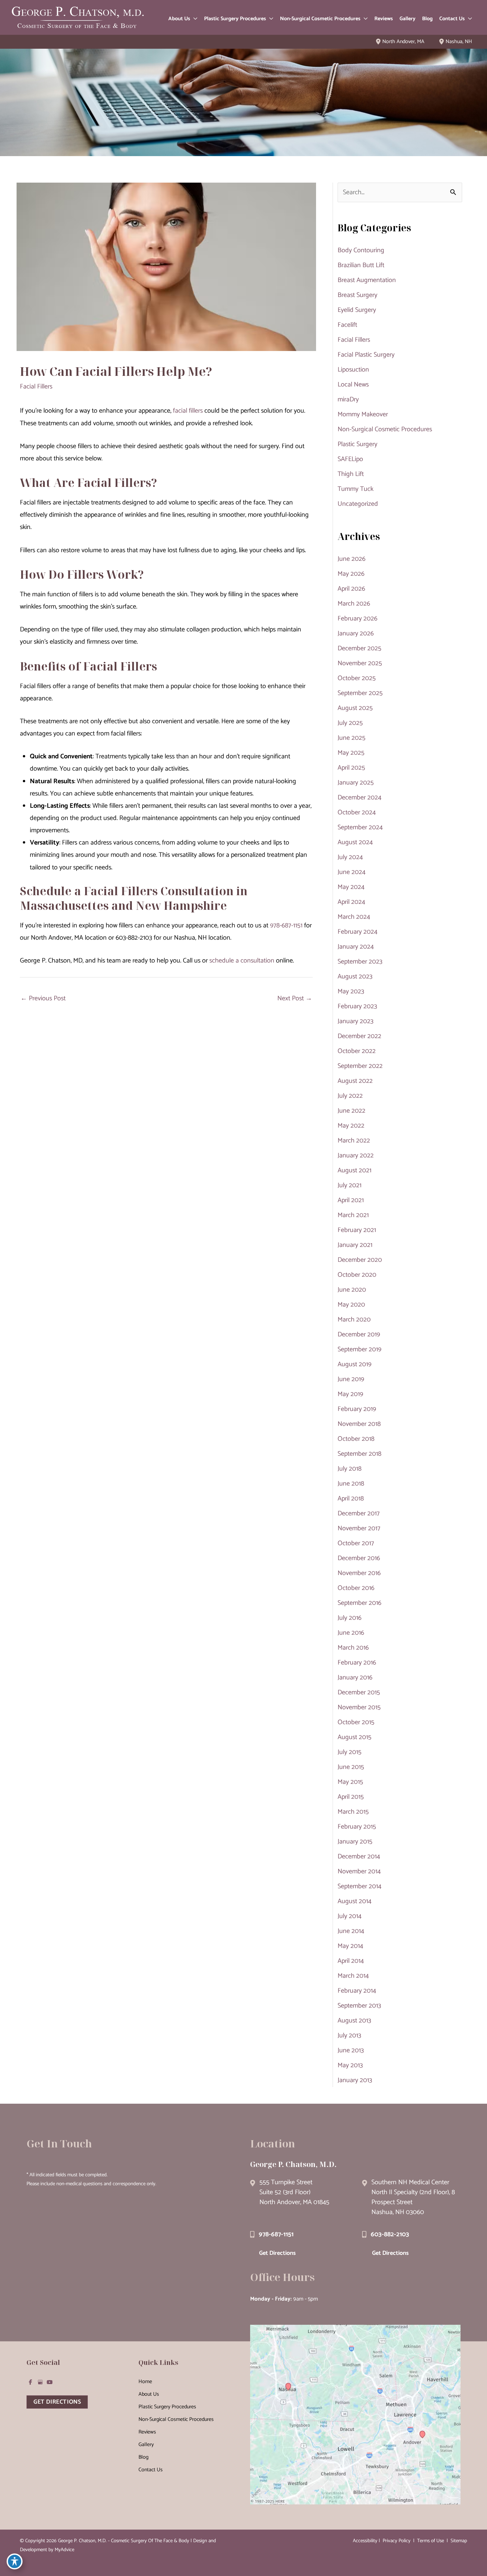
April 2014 (351, 1961)
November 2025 (360, 663)
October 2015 (356, 1722)
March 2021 (353, 1215)
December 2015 (359, 1693)
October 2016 (356, 1588)
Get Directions (277, 2253)
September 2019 (359, 1349)
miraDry (348, 400)
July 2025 (350, 723)
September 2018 (359, 1454)
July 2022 (350, 1096)
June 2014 (351, 1931)
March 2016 (353, 1648)
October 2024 (357, 813)
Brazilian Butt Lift (361, 265)
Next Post (295, 998)
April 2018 (351, 1499)
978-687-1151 (286, 926)
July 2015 (350, 1752)
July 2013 (349, 2036)
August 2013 (354, 2021)
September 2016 (359, 1603)
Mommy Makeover (363, 414)
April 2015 (351, 1797)
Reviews (147, 2432)
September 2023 (360, 962)
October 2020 (357, 1275)
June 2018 (351, 1484)
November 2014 (359, 1872)
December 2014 (359, 1857)
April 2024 (351, 902)
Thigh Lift (351, 474)
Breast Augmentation (367, 280)
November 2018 (359, 1424)
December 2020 (360, 1260)
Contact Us (151, 2470)
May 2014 (350, 1946)
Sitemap (458, 2541)
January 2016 (355, 1678)
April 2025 (351, 768)
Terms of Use (431, 2541)
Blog (143, 2457)
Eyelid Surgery (357, 310)
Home (145, 2382)
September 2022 (360, 1066)
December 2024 (359, 798)
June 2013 (351, 2050)
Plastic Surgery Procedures (167, 2407)
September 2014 (359, 1886)
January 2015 (355, 1842)
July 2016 (350, 1618)
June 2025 (352, 738)
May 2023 (351, 992)
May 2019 (350, 1394)
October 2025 (357, 678)
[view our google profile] (40, 2382)
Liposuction (353, 370)
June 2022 (352, 1111)
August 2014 (354, 1901)
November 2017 (359, 1528)
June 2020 (352, 1290)
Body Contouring (361, 250)
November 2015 (359, 1707)
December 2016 (359, 1558)
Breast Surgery (357, 295)
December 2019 (359, 1335)
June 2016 (351, 1633)
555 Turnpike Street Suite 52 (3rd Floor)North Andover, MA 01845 (294, 2192)
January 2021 (355, 1245)
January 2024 (356, 947)
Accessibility (365, 2541)
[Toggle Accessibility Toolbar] (15, 2561)
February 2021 (357, 1230)
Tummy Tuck (355, 489)
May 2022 (351, 1126)
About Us (149, 2394)
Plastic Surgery (357, 444)
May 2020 (351, 1305)
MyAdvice (64, 2550)
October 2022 (357, 1051)
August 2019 (354, 1364)
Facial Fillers (36, 387)
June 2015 (351, 1767)
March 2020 (354, 1320)
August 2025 (355, 708)
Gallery (146, 2445)
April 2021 (351, 1200)
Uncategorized (358, 504)
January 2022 (356, 1156)
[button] (194, 19)
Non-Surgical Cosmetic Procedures (385, 429)
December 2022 (359, 1036)
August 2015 (354, 1737)
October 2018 (356, 1439)
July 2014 (350, 1916)
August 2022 (355, 1081)
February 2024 (357, 932)
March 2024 (354, 917)
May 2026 (351, 574)
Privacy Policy (397, 2541)
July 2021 (350, 1185)
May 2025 (351, 753)
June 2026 (352, 559)
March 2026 (354, 604)
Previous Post (43, 998)
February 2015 (357, 1827)
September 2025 (360, 693)
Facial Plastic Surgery (366, 355)
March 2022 (354, 1141)
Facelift (347, 325)
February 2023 (357, 1006)
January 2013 (355, 2080)
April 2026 (351, 589)
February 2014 (357, 1991)
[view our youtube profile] (50, 2382)
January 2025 (356, 783)
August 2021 (354, 1171)
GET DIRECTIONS (57, 2402)
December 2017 (359, 1514)
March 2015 (353, 1812)
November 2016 (359, 1573)
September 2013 (359, 2006)
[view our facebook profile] (30, 2382)
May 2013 (350, 2065)
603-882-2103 (390, 2234)
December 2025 (359, 648)
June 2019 (351, 1379)
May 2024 (351, 887)
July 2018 (350, 1469)
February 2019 (357, 1409)
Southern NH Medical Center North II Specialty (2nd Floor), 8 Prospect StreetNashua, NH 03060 (413, 2197)
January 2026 (356, 634)
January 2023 (355, 1021)
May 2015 (350, 1782)
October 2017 (356, 1543)
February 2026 (357, 619)
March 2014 (353, 1976)
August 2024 (355, 842)
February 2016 (357, 1663)
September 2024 (360, 827)
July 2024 (350, 857)
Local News (353, 385)
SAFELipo (350, 459)
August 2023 (355, 977)
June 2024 (352, 872)
